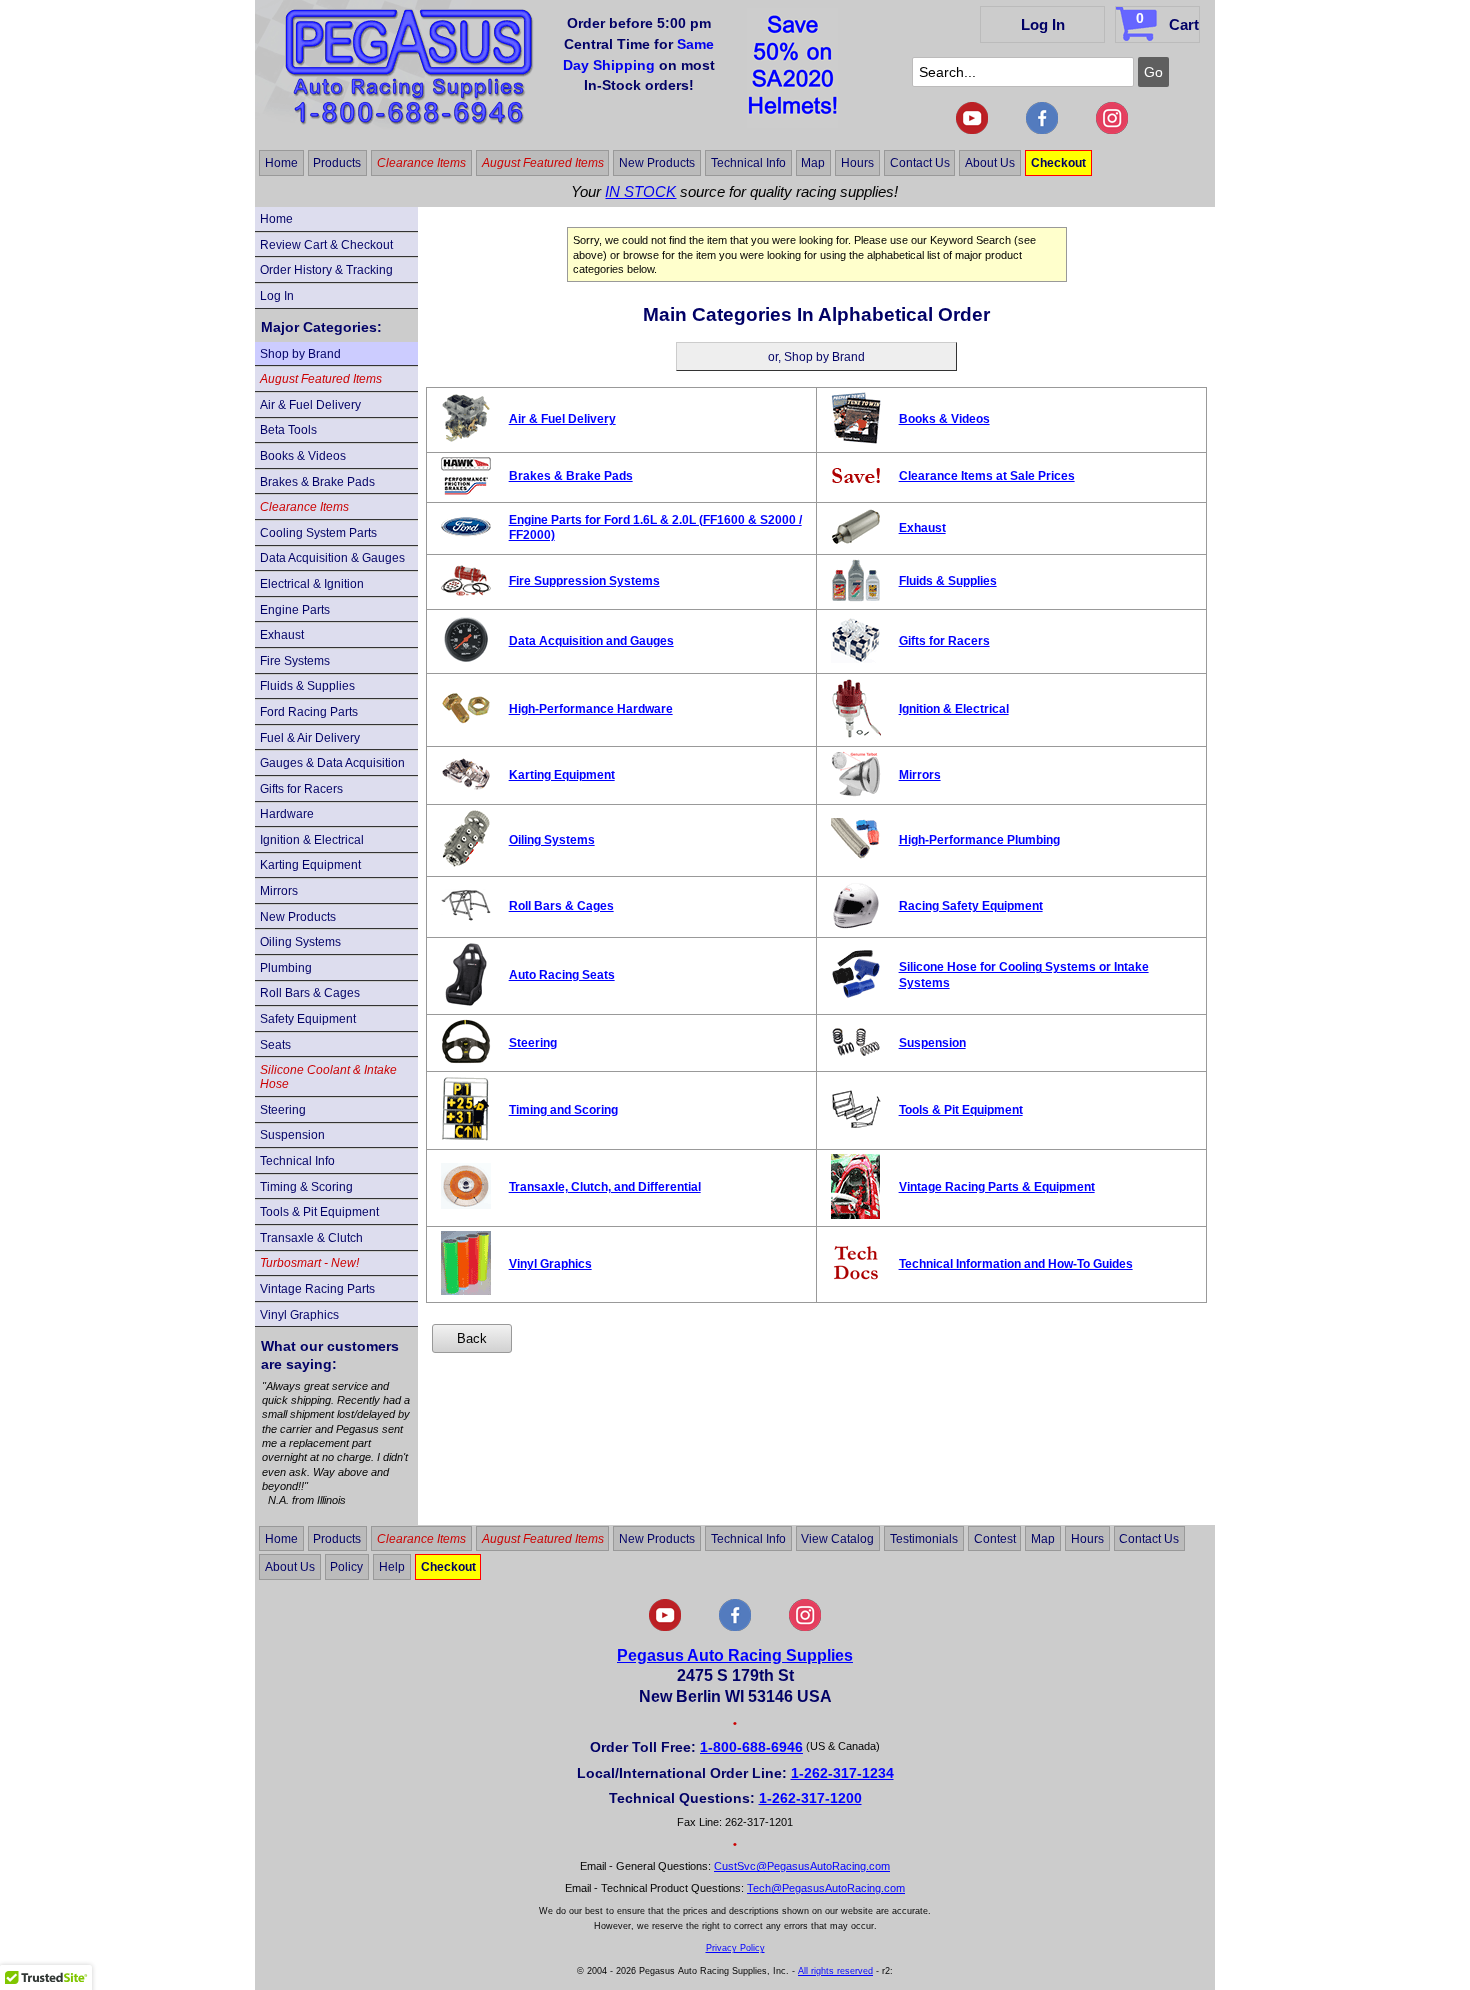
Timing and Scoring (563, 1110)
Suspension (292, 1135)
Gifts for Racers (301, 789)
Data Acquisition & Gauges (332, 558)
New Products (657, 163)
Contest (995, 1538)
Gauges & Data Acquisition (332, 763)
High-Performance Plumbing (979, 840)
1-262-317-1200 (810, 1798)
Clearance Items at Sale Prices (987, 476)
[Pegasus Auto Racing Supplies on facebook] (1042, 130)
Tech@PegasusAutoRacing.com (826, 1888)
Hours (857, 163)
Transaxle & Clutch (311, 1238)
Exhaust (282, 635)
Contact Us (920, 163)
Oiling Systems (300, 942)
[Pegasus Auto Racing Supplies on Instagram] (1112, 130)
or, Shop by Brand (816, 357)
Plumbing (286, 968)
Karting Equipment (310, 865)
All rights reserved (835, 1971)
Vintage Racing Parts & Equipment (997, 1187)
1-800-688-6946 (751, 1747)
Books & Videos (303, 456)
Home (281, 163)
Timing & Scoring (306, 1187)
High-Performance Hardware (591, 709)
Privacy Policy (735, 1948)
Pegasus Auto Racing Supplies (735, 1655)
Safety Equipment (308, 1019)
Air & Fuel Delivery (310, 405)
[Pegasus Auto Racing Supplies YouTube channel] (972, 130)
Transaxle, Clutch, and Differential (605, 1187)
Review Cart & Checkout (326, 245)
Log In (1043, 24)
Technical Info (748, 163)
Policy (346, 1567)
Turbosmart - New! (309, 1263)
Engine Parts (295, 610)
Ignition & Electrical (312, 840)
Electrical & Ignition (312, 584)
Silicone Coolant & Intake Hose (328, 1077)
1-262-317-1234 (842, 1773)
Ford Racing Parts (309, 712)
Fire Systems (295, 661)
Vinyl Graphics (299, 1315)
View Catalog (837, 1538)
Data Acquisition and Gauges (591, 641)
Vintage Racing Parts (317, 1289)
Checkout (1058, 163)
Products (337, 163)
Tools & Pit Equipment (319, 1212)
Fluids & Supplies (307, 686)
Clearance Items (421, 163)
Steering (283, 1110)
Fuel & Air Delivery (310, 738)
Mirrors (279, 891)
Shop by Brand (300, 354)
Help (392, 1567)
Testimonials (924, 1538)
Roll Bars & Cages (310, 993)
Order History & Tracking (326, 270)
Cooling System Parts (318, 533)
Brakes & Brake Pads (317, 482)
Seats (275, 1045)
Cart (1167, 21)
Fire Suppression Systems (584, 581)
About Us (990, 163)
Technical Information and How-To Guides (1016, 1264)
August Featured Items (543, 163)
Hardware (287, 814)
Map (813, 163)
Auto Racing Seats (562, 975)
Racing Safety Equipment (971, 906)
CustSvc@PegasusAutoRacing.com (802, 1866)
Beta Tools (288, 430)
